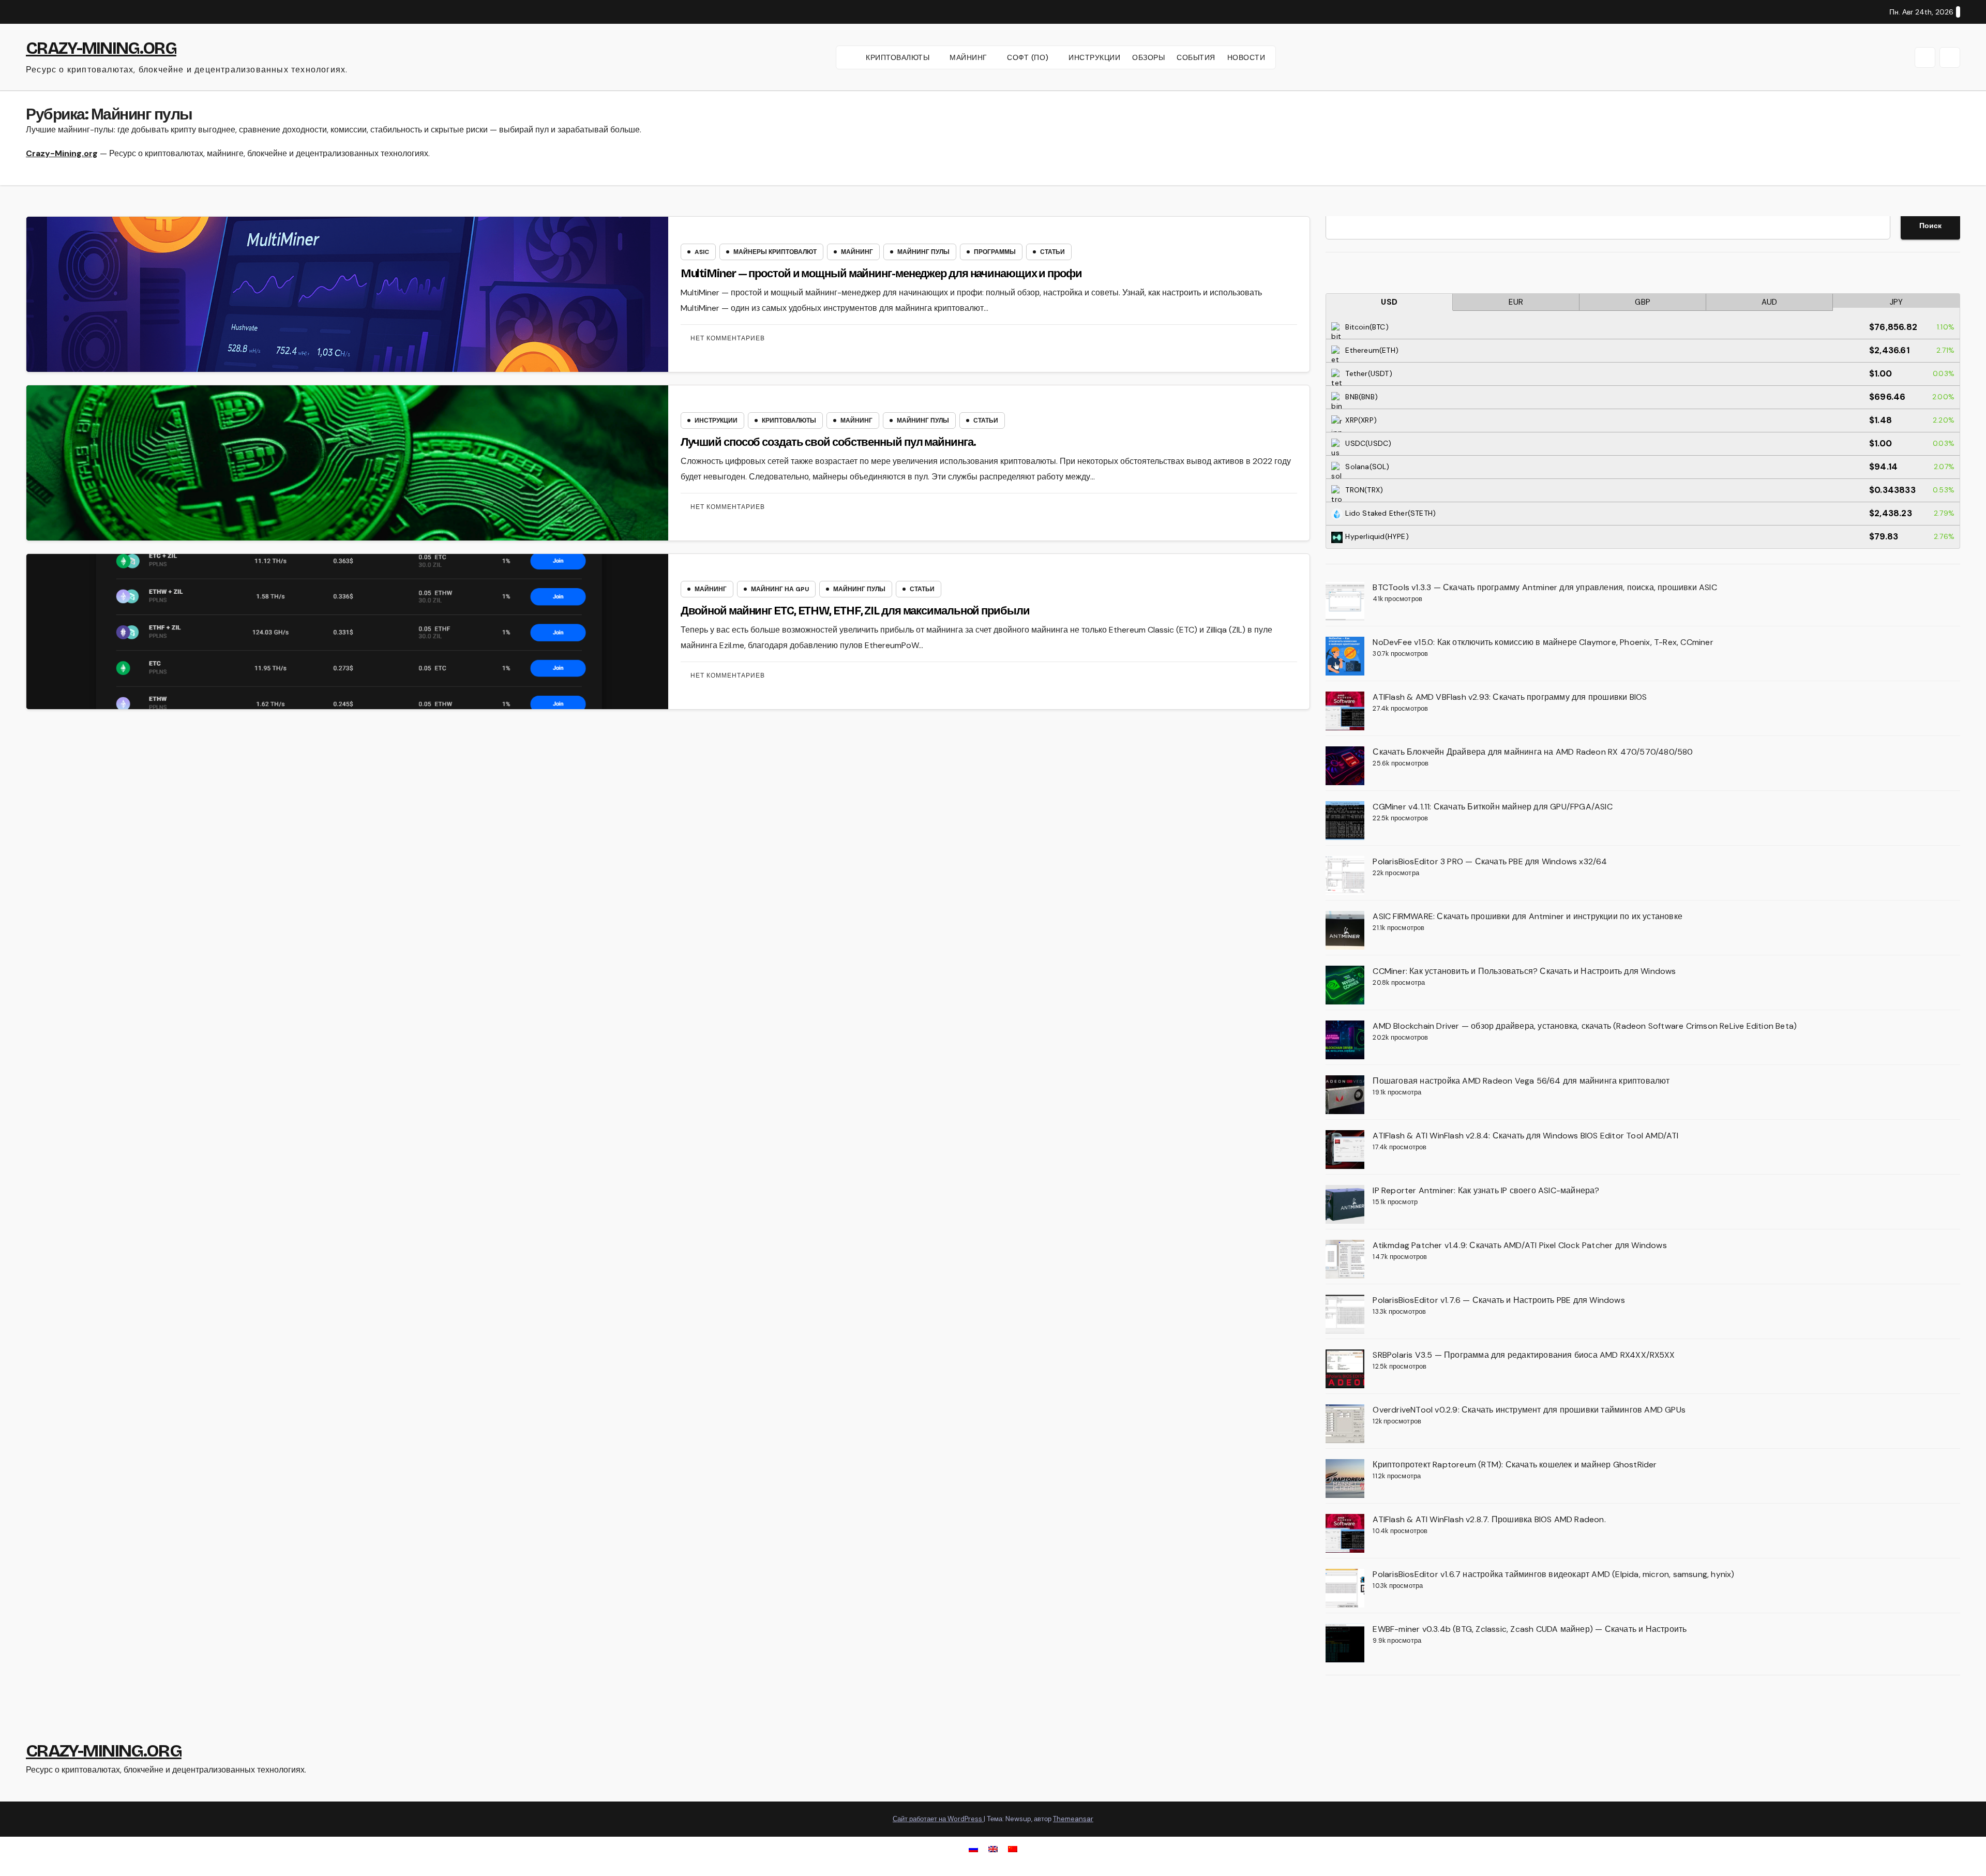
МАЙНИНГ (969, 57)
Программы (995, 252)
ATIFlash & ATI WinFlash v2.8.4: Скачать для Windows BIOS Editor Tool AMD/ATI (1525, 1136)
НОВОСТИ (1246, 57)
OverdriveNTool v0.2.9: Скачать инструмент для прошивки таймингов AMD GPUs (1529, 1410)
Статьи (1052, 252)
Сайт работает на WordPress (938, 1819)
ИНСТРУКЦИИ (1094, 57)
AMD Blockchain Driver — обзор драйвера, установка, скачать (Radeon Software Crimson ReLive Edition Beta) (1585, 1026)
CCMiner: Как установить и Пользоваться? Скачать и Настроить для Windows (1524, 971)
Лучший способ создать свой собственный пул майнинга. (828, 442)
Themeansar (1073, 1819)
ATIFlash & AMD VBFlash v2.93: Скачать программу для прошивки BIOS (1510, 697)
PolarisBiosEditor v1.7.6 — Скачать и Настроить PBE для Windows (1499, 1300)
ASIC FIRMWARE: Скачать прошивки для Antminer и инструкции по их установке (1528, 916)
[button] (1925, 57)
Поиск (1930, 226)
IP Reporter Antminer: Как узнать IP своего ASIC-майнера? (1486, 1190)
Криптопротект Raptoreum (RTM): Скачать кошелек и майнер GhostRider (1515, 1465)
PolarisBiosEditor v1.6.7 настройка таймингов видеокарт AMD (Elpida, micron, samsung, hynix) (1553, 1574)
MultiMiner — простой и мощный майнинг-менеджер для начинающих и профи (881, 274)
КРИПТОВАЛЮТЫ (899, 57)
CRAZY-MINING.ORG (101, 48)
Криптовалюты (789, 421)
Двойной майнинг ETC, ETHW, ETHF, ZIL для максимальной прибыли (855, 611)
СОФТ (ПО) (1029, 57)
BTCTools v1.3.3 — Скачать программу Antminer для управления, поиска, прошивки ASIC (1545, 587)
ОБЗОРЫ (1148, 57)
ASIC (702, 252)
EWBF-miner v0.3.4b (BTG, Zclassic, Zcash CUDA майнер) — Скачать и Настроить (1530, 1629)
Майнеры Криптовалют (775, 252)
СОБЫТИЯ (1196, 57)
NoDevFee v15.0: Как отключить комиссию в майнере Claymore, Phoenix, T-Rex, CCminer (1543, 642)
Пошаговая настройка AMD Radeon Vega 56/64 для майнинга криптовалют (1521, 1081)
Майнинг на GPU (780, 589)
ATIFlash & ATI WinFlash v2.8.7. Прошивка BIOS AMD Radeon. (1489, 1519)
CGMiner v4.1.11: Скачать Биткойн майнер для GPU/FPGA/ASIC (1492, 807)
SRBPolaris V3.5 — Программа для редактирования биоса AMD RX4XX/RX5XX (1524, 1355)
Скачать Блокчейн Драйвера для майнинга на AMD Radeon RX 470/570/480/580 (1533, 752)
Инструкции (716, 421)
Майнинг (857, 252)
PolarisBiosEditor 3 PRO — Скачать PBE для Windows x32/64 (1490, 861)
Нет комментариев (728, 338)
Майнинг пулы (923, 252)
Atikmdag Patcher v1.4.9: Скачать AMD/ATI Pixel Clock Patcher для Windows (1519, 1245)
